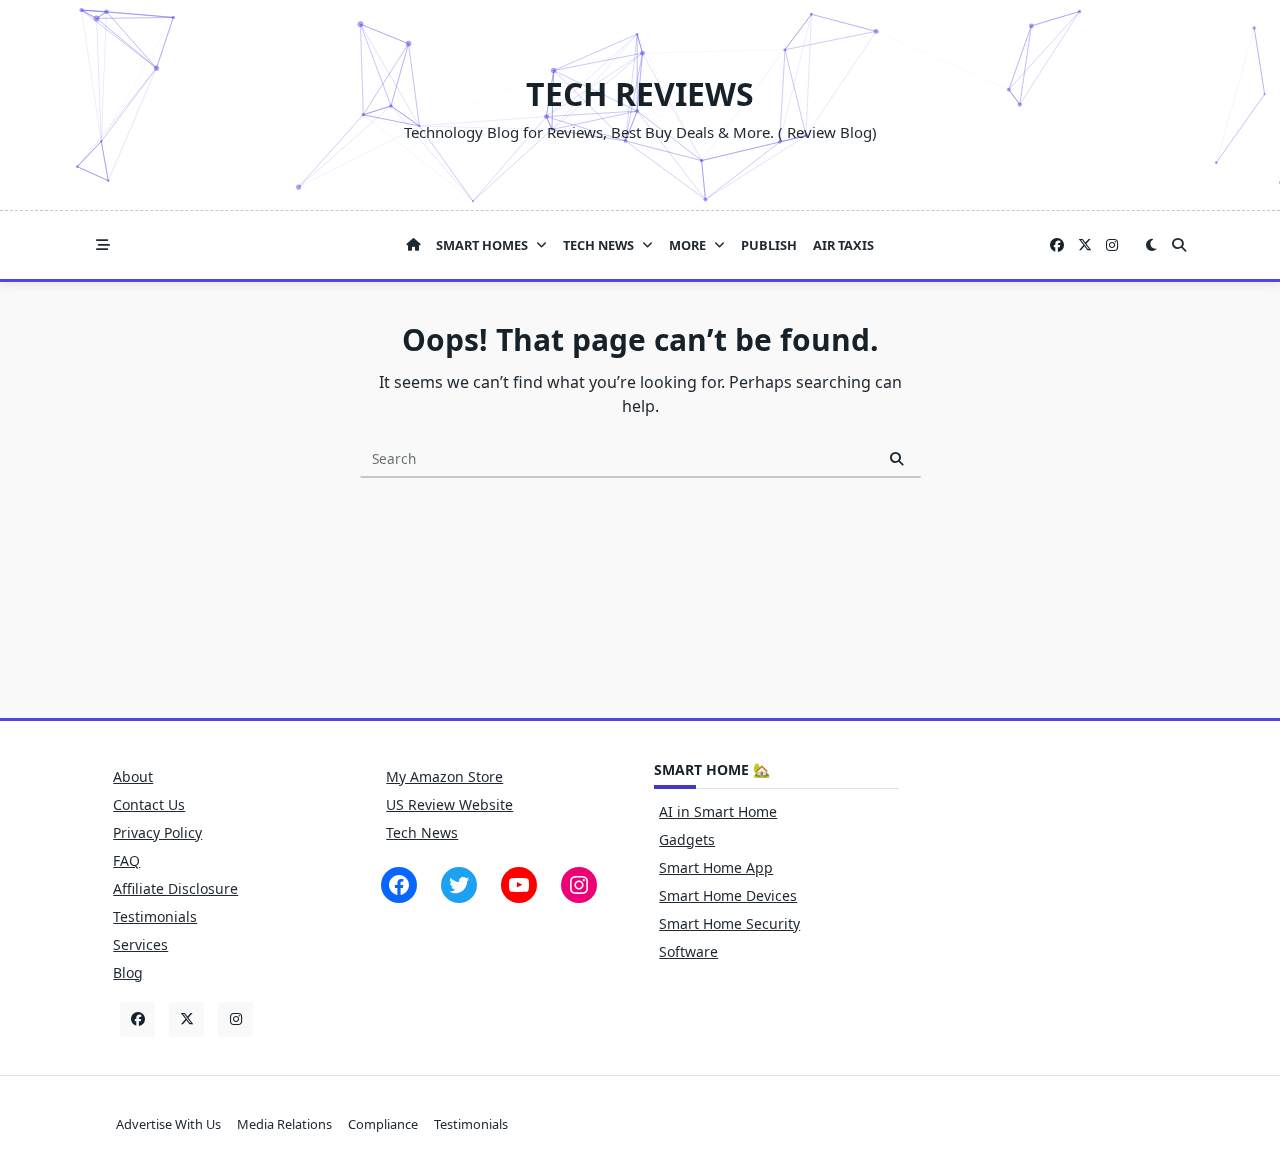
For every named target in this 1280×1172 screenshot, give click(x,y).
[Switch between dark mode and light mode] (1151, 245)
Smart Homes (482, 245)
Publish (769, 245)
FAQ (126, 860)
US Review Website (449, 804)
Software (688, 951)
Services (140, 944)
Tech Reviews (640, 93)
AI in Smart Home (718, 811)
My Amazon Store (444, 776)
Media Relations (284, 1124)
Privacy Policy (157, 832)
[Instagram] (1112, 245)
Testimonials (155, 916)
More (687, 245)
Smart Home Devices (728, 895)
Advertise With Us (168, 1124)
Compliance (383, 1124)
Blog (128, 972)
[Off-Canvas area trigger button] (103, 245)
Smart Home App (716, 867)
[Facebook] (1057, 245)
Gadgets (687, 839)
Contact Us (149, 804)
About (133, 776)
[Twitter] (1085, 245)
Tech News (598, 245)
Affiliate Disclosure (175, 888)
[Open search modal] (1179, 245)
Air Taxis (843, 245)
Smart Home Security (729, 923)
